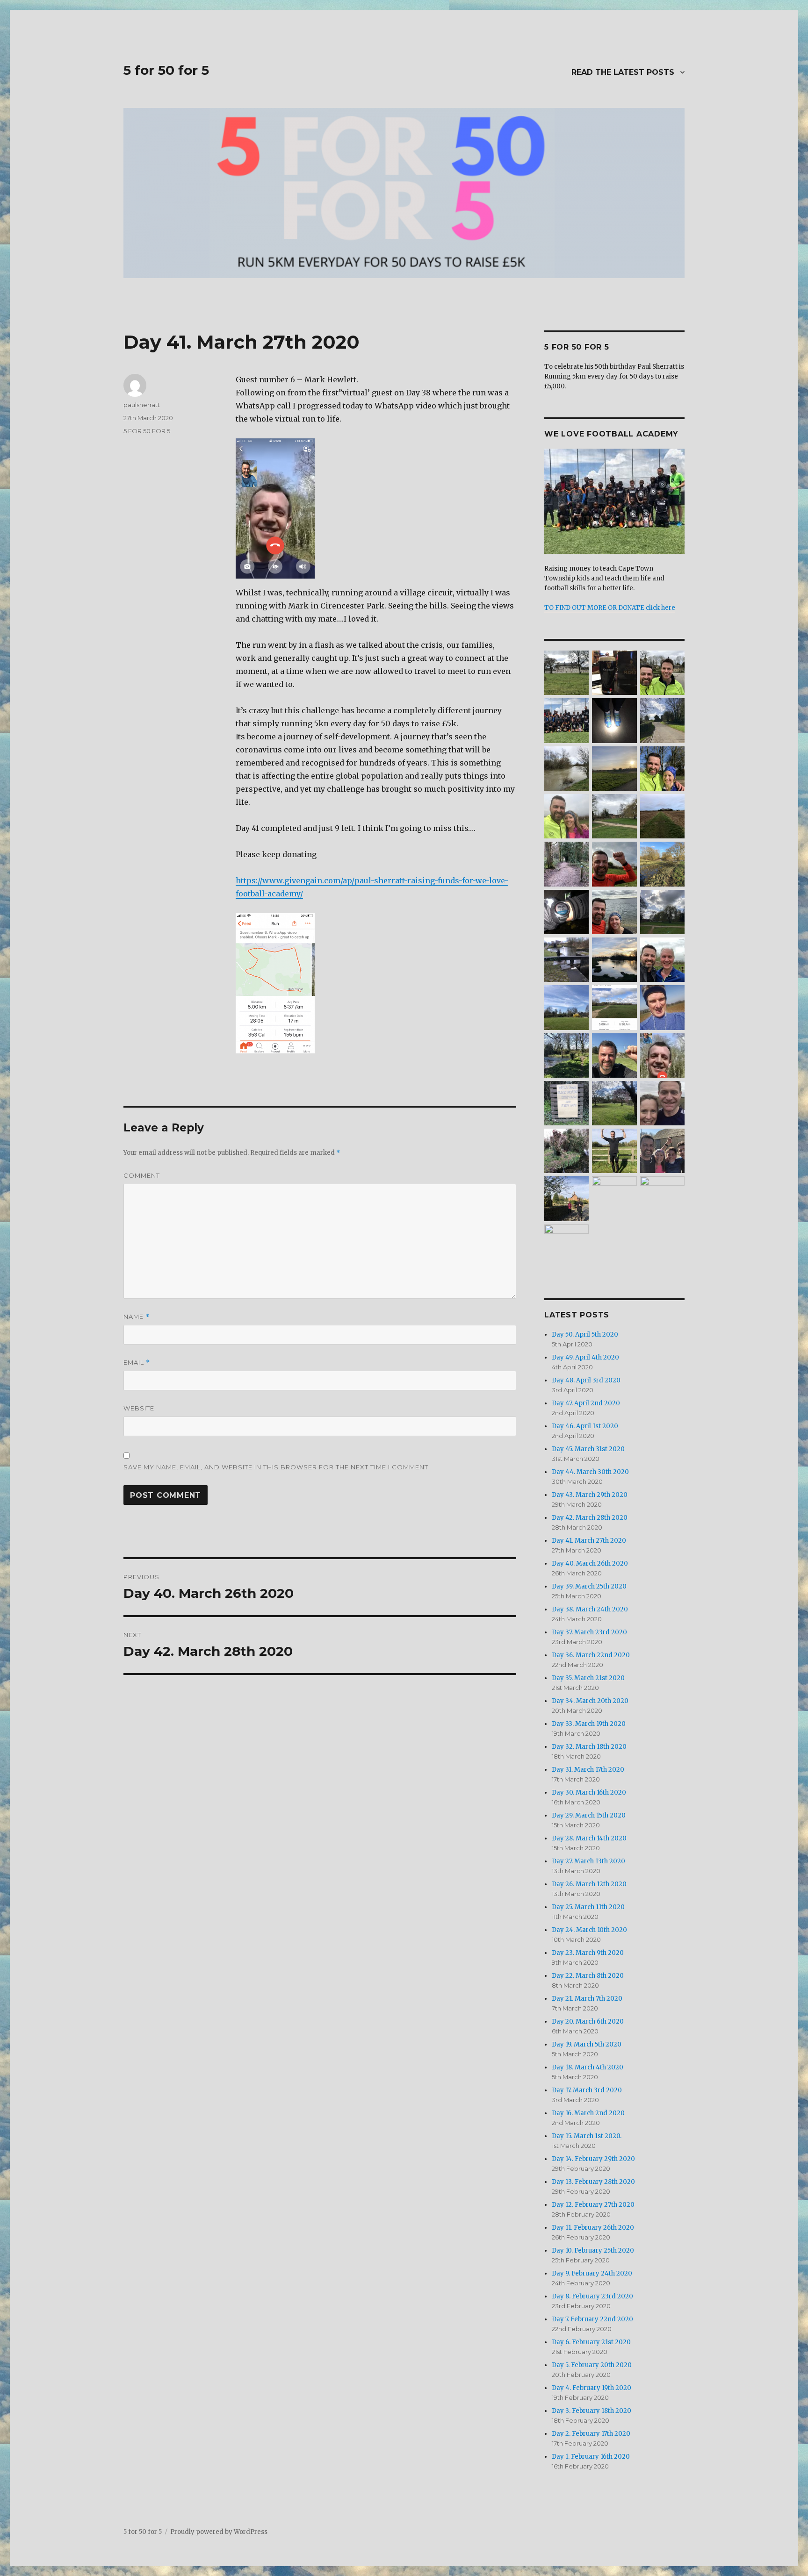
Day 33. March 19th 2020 (589, 1724)
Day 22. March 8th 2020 (588, 1976)
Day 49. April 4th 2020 (585, 1357)
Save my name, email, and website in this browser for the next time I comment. (277, 1467)
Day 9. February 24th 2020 (592, 2273)
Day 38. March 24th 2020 (590, 1609)
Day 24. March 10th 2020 (589, 1930)
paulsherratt (142, 405)
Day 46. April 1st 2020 (585, 1426)
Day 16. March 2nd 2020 (588, 2113)
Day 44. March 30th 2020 (590, 1472)
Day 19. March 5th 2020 (587, 2044)
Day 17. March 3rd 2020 (587, 2090)
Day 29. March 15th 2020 (589, 1815)
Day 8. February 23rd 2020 (592, 2296)
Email (137, 1363)
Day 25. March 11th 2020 (588, 1907)
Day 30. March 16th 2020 (589, 1792)
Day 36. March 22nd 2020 (591, 1655)
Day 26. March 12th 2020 (589, 1884)
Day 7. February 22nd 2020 (592, 2319)
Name (137, 1317)
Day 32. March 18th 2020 (589, 1747)
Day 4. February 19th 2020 (592, 2388)
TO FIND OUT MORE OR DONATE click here (610, 608)
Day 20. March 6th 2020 (588, 2021)
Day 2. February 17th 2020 (591, 2434)
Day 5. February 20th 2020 (592, 2365)
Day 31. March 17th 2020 (588, 1770)
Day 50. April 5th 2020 (585, 1335)
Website (139, 1408)
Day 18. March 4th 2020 (588, 2067)
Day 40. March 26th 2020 (590, 1563)
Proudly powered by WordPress (219, 2532)
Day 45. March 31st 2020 (588, 1449)
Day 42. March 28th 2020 (590, 1518)
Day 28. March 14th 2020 (589, 1838)
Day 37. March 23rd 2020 (589, 1632)
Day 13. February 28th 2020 (593, 2182)
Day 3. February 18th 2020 (592, 2411)
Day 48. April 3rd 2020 (586, 1380)
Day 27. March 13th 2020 (588, 1861)
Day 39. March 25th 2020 (589, 1586)
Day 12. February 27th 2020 (593, 2205)
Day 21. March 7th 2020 (587, 1999)
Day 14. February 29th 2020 (593, 2159)
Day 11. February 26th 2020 (593, 2228)
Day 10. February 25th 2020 (593, 2250)
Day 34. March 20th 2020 (590, 1701)
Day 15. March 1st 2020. (587, 2136)
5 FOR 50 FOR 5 (147, 431)
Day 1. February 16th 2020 (591, 2457)
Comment (142, 1175)
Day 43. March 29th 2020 (590, 1495)
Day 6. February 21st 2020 (591, 2342)
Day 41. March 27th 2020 (589, 1541)
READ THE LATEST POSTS (623, 72)
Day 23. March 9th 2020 (588, 1953)
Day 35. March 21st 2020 (588, 1678)
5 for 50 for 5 (166, 70)
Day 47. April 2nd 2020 (586, 1403)
